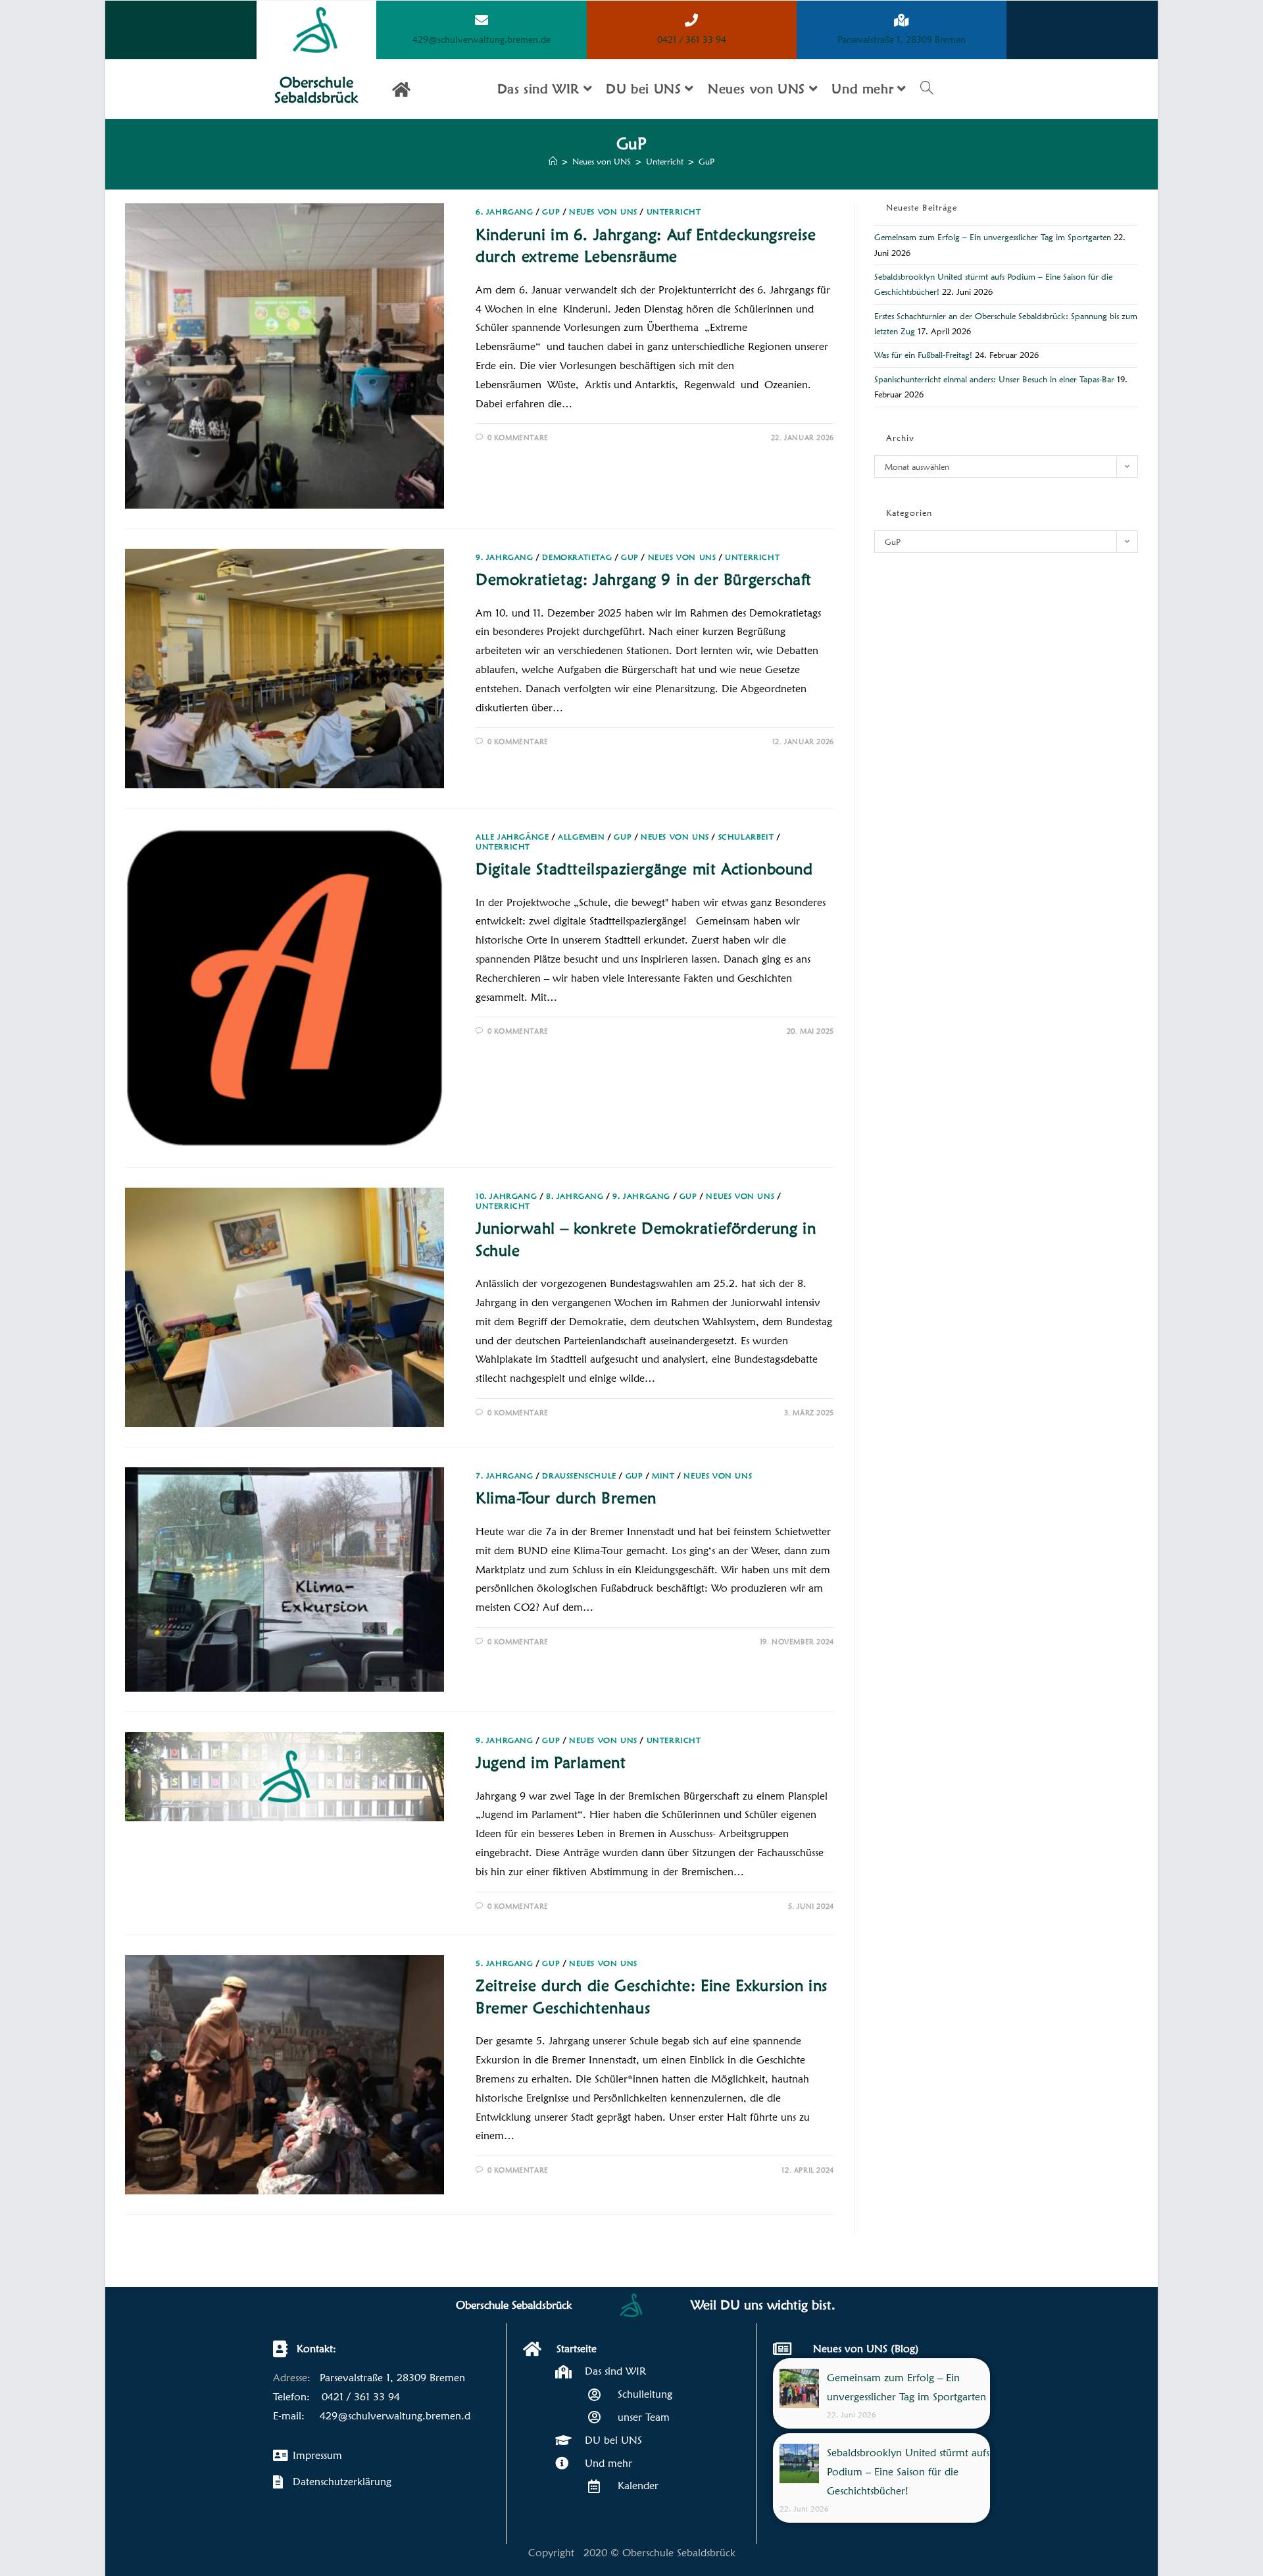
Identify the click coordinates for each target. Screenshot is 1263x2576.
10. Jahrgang (506, 1196)
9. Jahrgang (505, 557)
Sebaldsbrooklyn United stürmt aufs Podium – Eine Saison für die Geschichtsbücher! (908, 2472)
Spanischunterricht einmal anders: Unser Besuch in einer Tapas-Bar (994, 379)
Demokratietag (577, 557)
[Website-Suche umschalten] (927, 89)
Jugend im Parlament (551, 1762)
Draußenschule (579, 1476)
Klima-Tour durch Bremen (566, 1498)
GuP (706, 161)
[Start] (553, 161)
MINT (663, 1476)
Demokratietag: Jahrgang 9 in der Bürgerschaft (644, 579)
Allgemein (581, 837)
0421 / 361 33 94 (692, 39)
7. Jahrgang (505, 1476)
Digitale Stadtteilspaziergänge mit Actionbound (644, 869)
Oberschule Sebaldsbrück (316, 89)
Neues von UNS (603, 212)
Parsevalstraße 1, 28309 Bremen (902, 39)
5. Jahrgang (505, 1963)
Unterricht (674, 212)
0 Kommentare (518, 438)
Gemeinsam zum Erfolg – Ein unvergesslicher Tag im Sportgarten (993, 237)
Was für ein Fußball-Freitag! (923, 355)
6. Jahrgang (505, 212)
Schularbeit (746, 837)
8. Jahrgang (575, 1196)
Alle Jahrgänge (512, 837)
